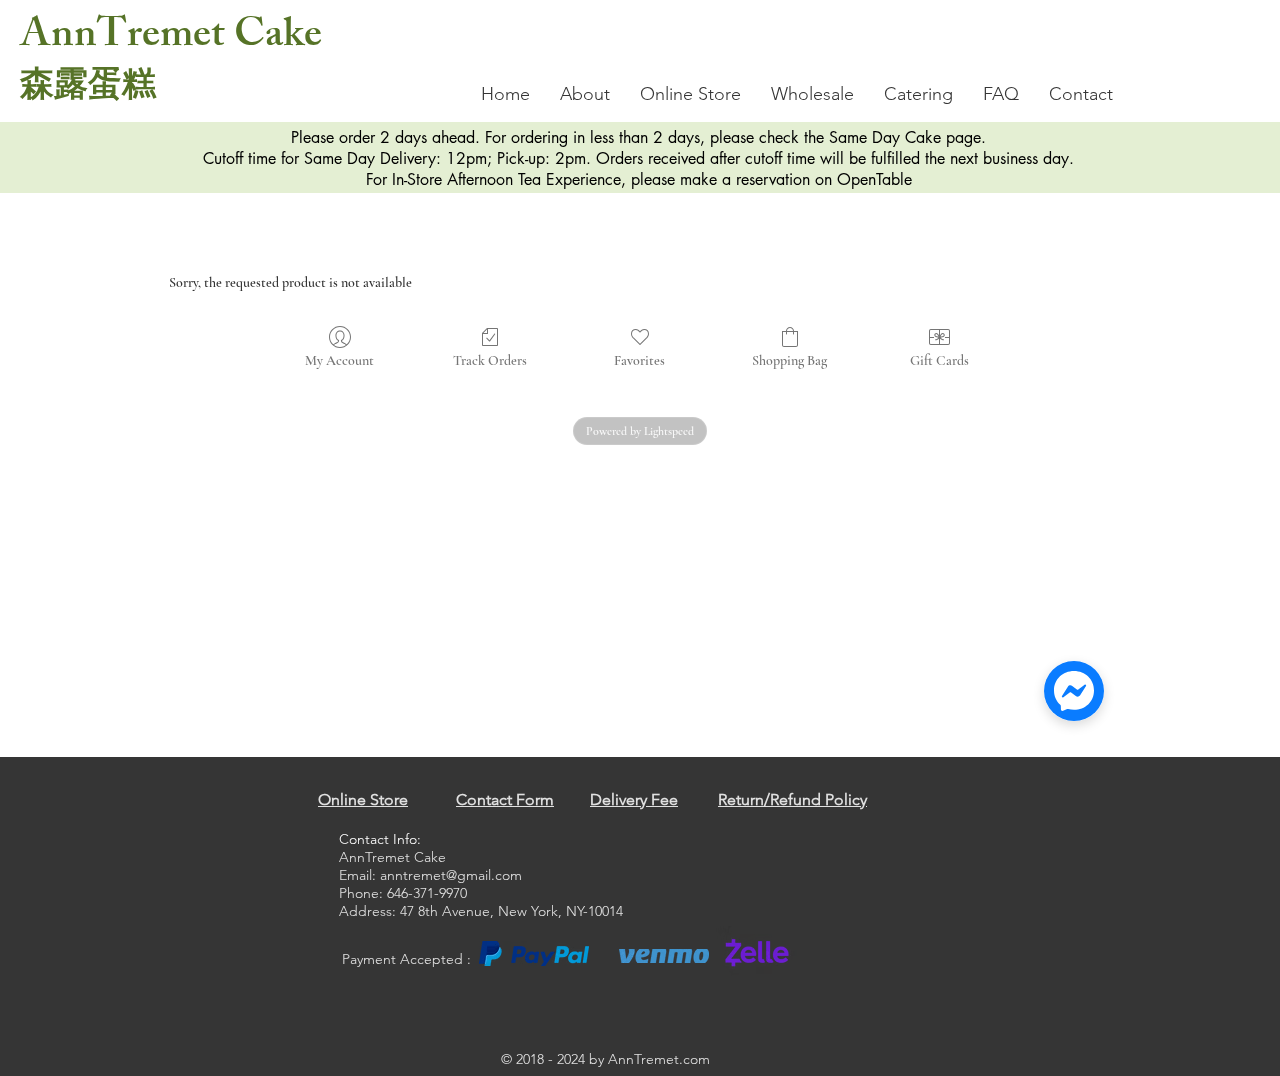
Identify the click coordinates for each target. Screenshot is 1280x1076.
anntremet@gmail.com (451, 875)
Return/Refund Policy (792, 799)
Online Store (363, 799)
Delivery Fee (634, 799)
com (696, 1059)
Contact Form (505, 799)
